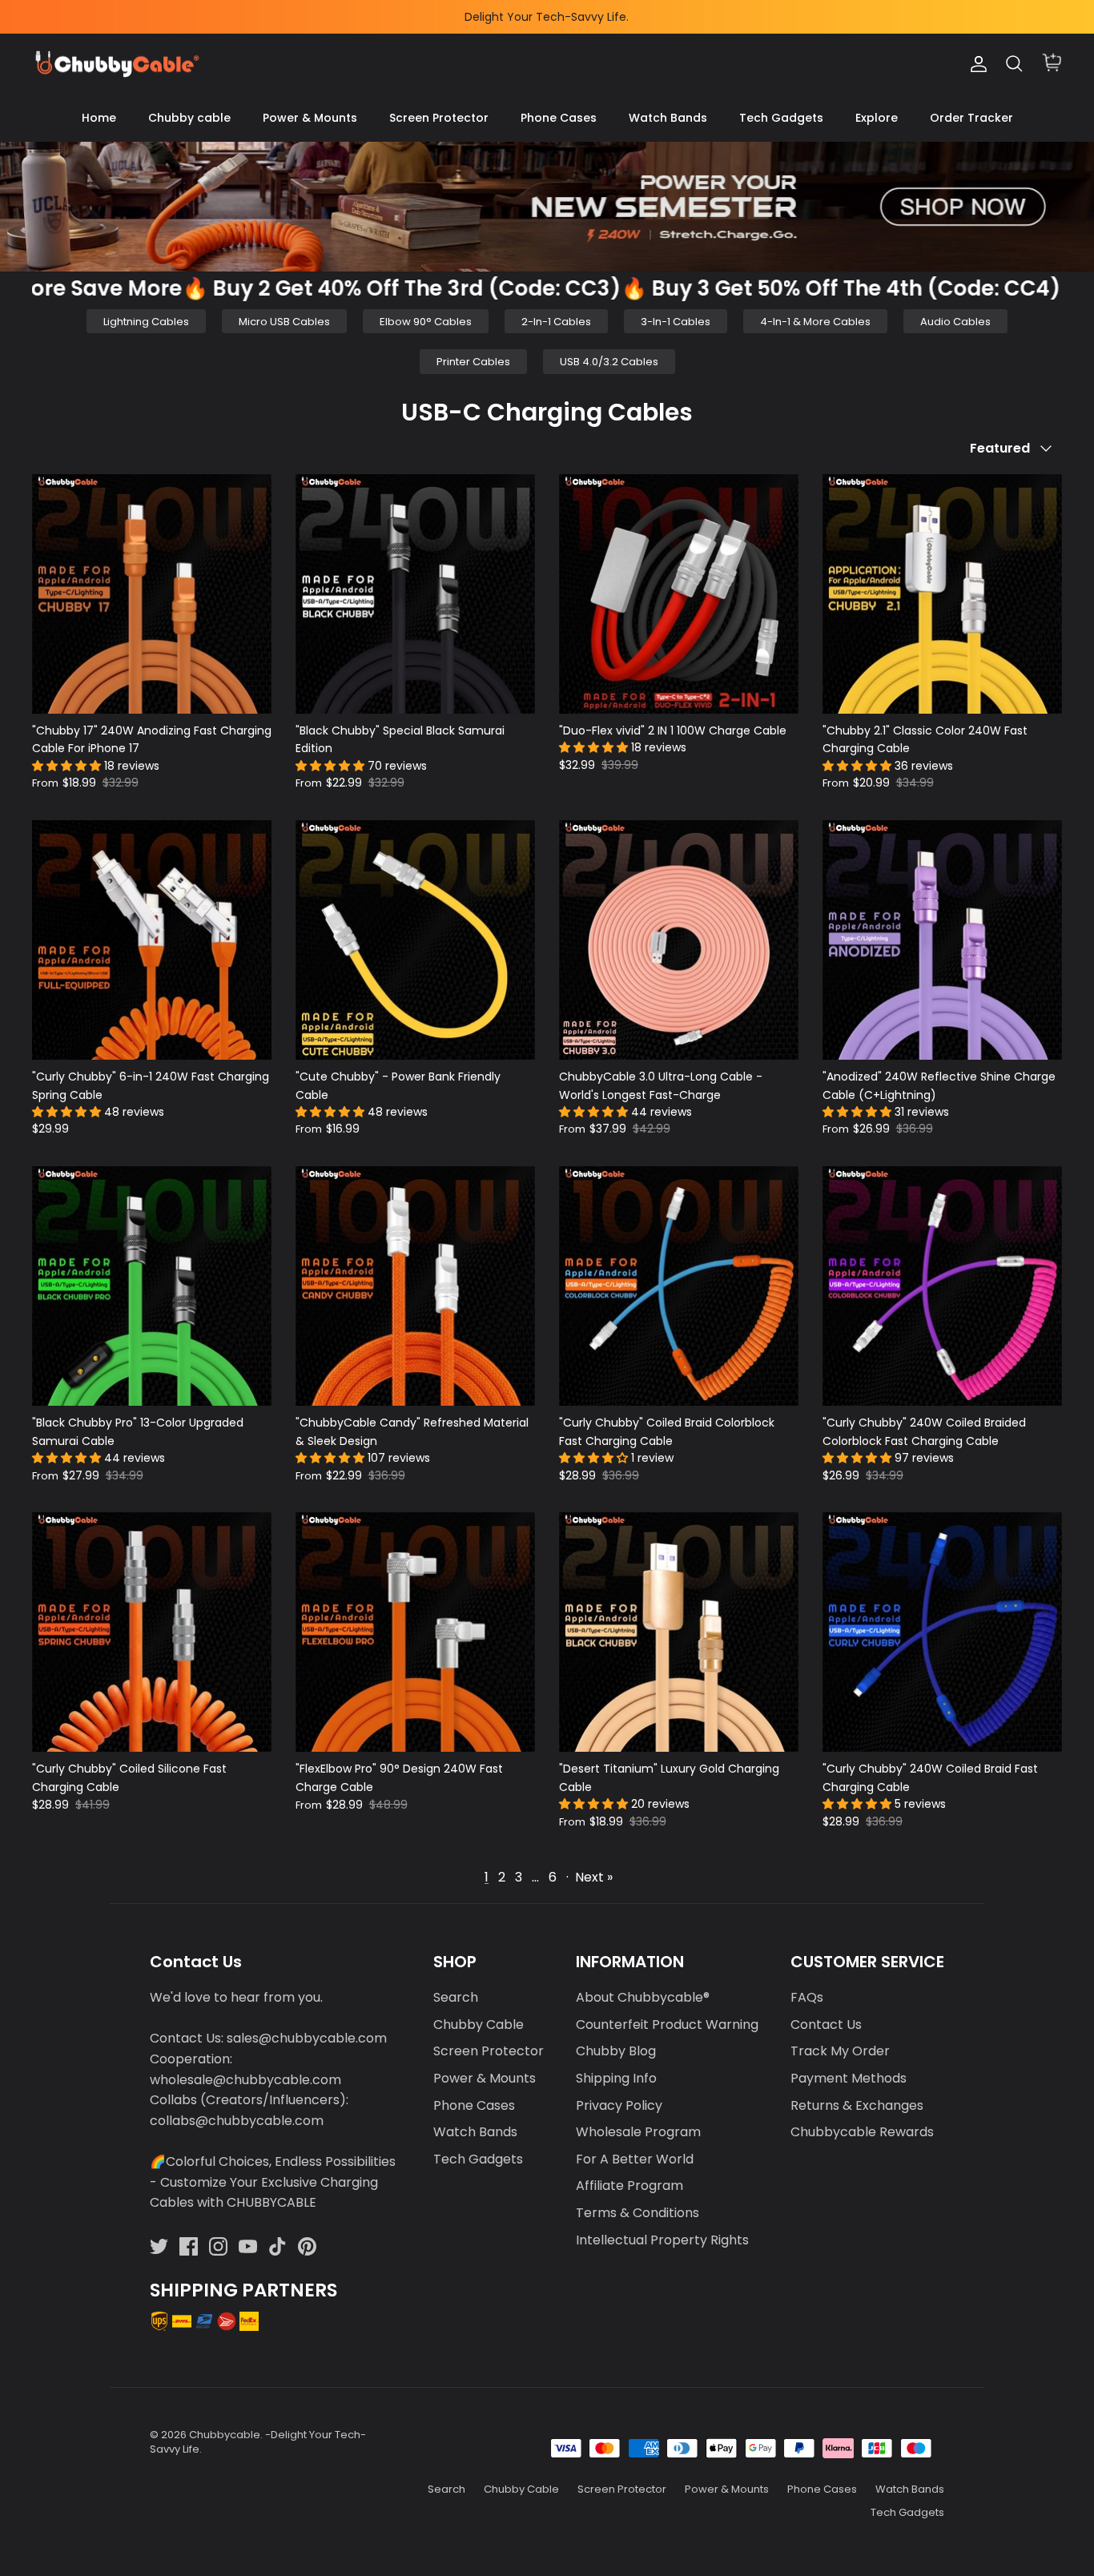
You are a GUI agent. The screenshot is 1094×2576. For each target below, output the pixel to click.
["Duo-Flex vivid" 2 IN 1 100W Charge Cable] (679, 594)
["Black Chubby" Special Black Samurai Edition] (415, 594)
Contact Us (826, 2025)
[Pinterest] (307, 2246)
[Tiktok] (278, 2246)
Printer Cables (473, 362)
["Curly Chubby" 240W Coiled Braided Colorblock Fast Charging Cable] (942, 1286)
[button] (68, 766)
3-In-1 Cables (676, 322)
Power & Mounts (310, 118)
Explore (877, 118)
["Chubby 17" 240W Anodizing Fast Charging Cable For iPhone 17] (152, 594)
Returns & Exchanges (857, 2105)
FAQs (807, 1997)
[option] (547, 207)
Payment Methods (849, 2078)
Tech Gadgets (781, 118)
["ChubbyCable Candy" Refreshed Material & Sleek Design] (415, 1286)
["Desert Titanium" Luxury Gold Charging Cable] (679, 1632)
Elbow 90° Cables (426, 322)
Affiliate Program (629, 2186)
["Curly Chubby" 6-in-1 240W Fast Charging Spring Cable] (152, 940)
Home (99, 118)
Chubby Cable (479, 2025)
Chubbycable (225, 2435)
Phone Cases (559, 118)
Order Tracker (971, 118)
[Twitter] (159, 2246)
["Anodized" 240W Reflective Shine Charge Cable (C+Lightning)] (942, 940)
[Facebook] (189, 2246)
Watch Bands (668, 118)
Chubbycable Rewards (862, 2132)
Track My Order (840, 2051)
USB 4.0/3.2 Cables (609, 362)
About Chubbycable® (643, 1997)
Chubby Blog (616, 2051)
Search (456, 1997)
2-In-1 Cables (556, 322)
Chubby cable (189, 118)
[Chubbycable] (116, 64)
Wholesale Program (638, 2132)
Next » (594, 1877)
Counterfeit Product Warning (667, 2025)
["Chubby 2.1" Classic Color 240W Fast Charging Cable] (942, 594)
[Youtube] (248, 2246)
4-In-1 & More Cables (815, 322)
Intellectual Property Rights (662, 2240)
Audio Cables (955, 322)
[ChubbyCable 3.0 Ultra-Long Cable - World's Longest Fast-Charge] (679, 940)
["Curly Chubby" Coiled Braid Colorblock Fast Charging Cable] (679, 1286)
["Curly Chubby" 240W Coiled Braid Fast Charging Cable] (942, 1632)
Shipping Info (616, 2078)
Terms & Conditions (637, 2213)
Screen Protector (439, 118)
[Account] (975, 64)
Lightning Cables (146, 322)
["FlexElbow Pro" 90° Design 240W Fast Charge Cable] (415, 1632)
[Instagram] (218, 2246)
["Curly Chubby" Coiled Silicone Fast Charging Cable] (152, 1632)
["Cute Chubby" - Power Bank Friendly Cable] (415, 940)
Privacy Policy (619, 2105)
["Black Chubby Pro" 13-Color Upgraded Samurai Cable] (152, 1286)
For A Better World (635, 2159)
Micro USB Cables (284, 322)
